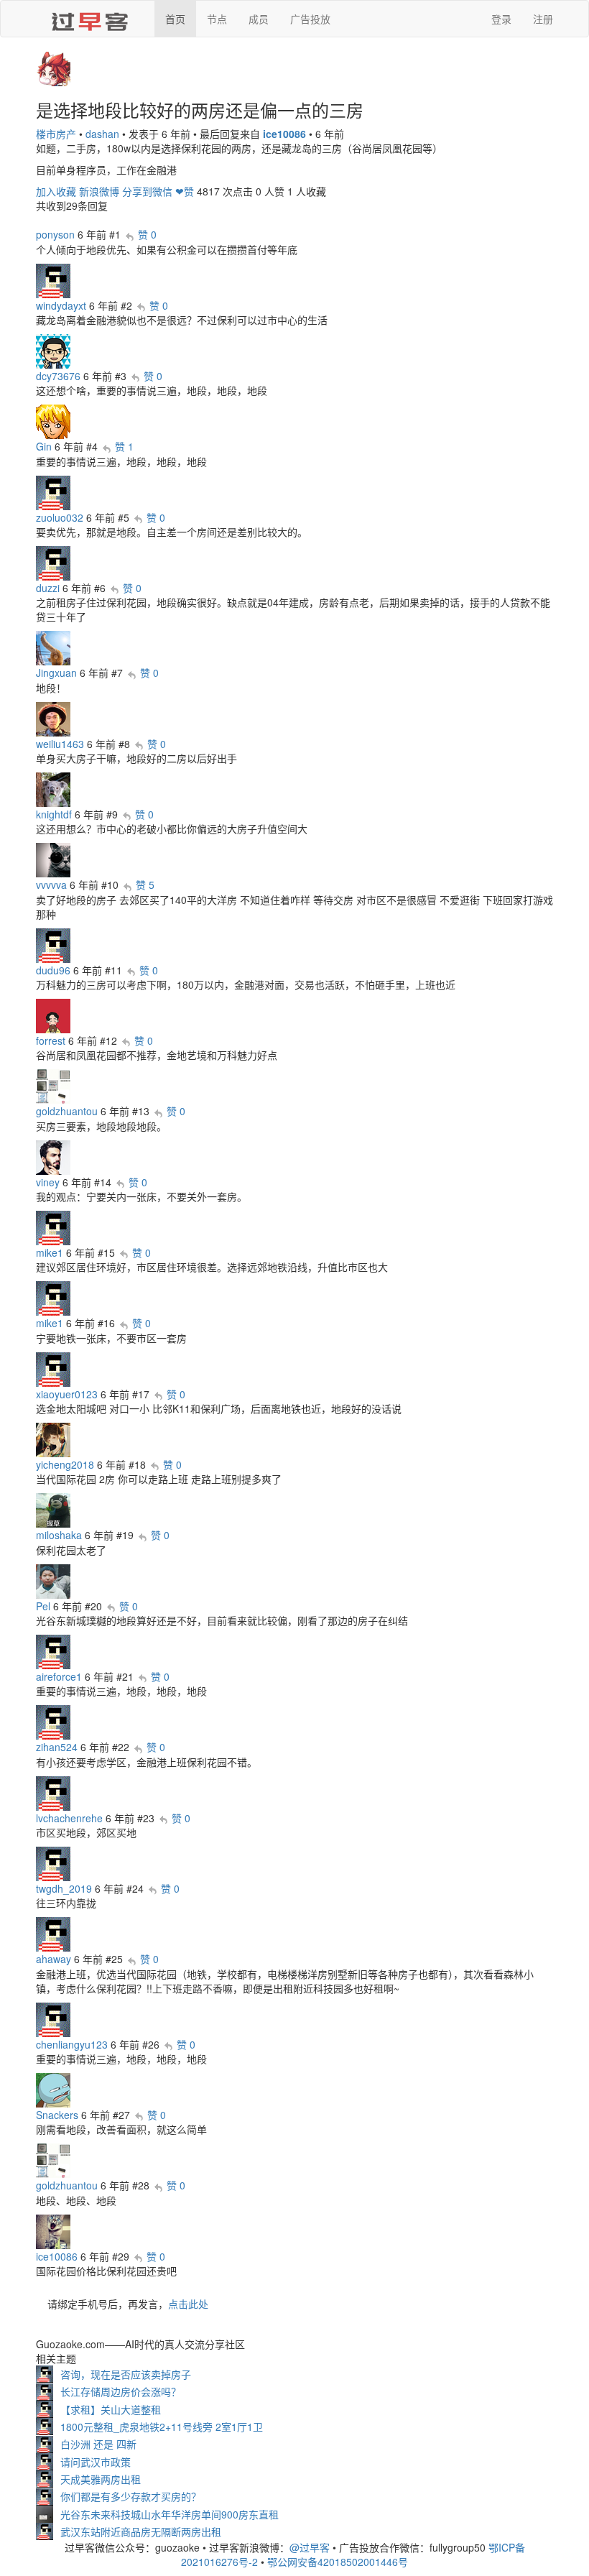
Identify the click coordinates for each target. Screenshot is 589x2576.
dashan (102, 134)
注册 (543, 19)
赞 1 (124, 446)
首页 (175, 19)
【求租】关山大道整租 (111, 2409)
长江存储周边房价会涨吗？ (121, 2391)
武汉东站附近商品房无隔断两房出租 (141, 2531)
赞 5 (145, 885)
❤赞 (185, 191)
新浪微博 (99, 191)
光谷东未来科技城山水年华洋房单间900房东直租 (170, 2514)
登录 (501, 19)
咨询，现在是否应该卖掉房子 (126, 2374)
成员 (259, 19)
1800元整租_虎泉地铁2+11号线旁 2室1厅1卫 (162, 2427)
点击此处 (188, 2304)
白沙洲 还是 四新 (98, 2444)
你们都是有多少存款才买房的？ (131, 2496)
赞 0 (147, 234)
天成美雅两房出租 (101, 2479)
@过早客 (310, 2547)
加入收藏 (56, 191)
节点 (217, 19)
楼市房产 (56, 134)
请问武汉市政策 (96, 2462)
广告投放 (310, 19)
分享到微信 (147, 191)
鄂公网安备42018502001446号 (338, 2562)
